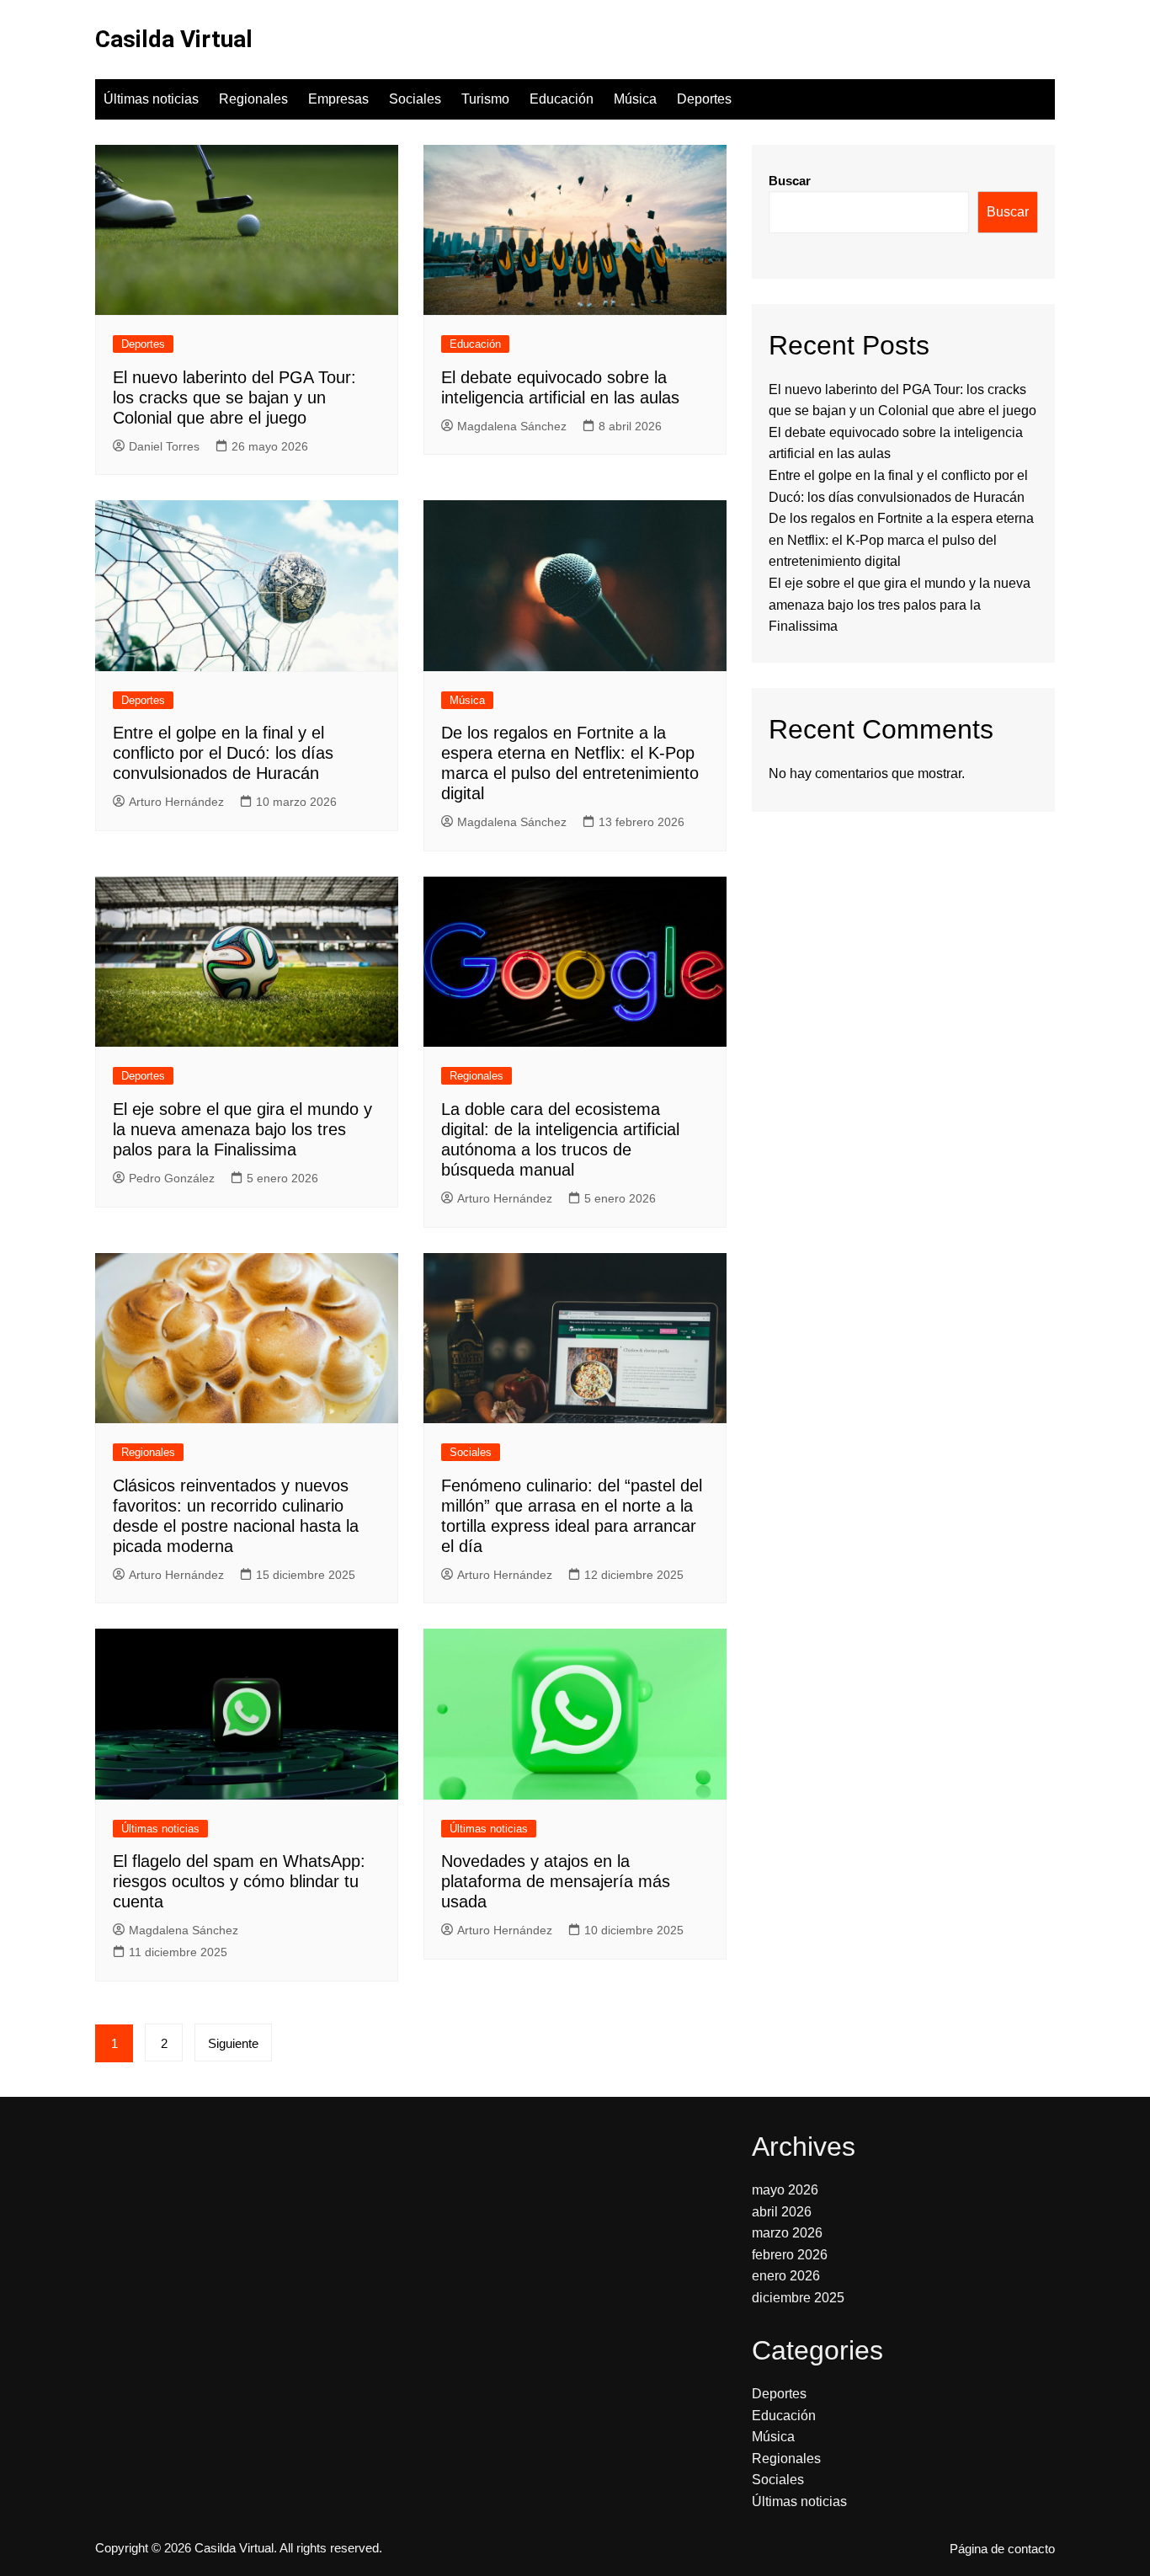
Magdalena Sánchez (512, 426)
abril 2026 (782, 2212)
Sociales (415, 99)
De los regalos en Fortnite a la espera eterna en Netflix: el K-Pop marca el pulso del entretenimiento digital (901, 540)
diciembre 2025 (798, 2298)
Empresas (338, 99)
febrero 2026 (790, 2255)
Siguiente (233, 2043)
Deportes (704, 99)
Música (635, 99)
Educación (562, 99)
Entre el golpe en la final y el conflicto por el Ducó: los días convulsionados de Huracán (223, 753)
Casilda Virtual (174, 39)
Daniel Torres (164, 446)
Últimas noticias (151, 99)
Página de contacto (1002, 2549)
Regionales (253, 99)
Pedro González (172, 1178)
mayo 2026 (785, 2190)
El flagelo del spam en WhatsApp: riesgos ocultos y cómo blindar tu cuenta (239, 1881)
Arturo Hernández (176, 802)
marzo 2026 (787, 2233)
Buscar (790, 181)
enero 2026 (786, 2276)
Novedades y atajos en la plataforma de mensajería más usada (556, 1881)
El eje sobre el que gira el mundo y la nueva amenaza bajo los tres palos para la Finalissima (242, 1129)
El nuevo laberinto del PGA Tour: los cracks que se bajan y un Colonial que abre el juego (234, 397)
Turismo (485, 99)
